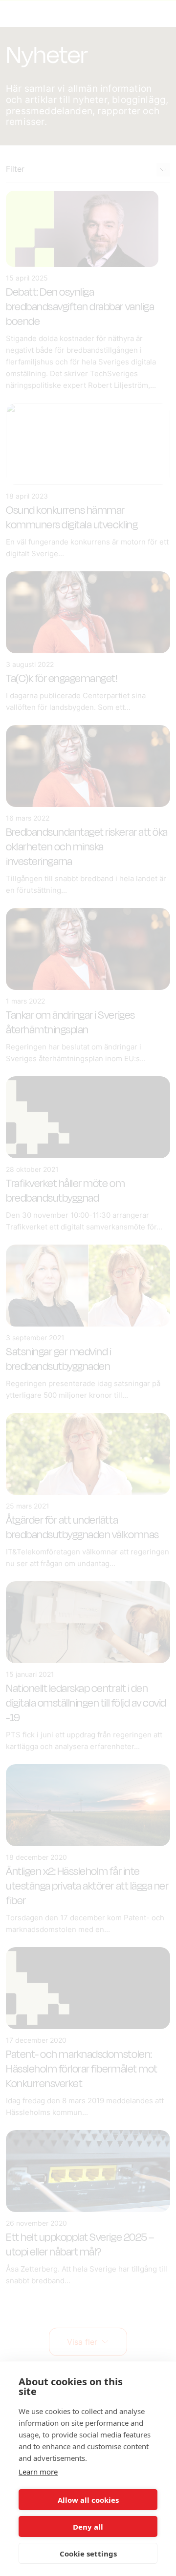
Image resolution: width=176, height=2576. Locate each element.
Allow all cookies (88, 2500)
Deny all (88, 2527)
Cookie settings (88, 2554)
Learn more (38, 2472)
